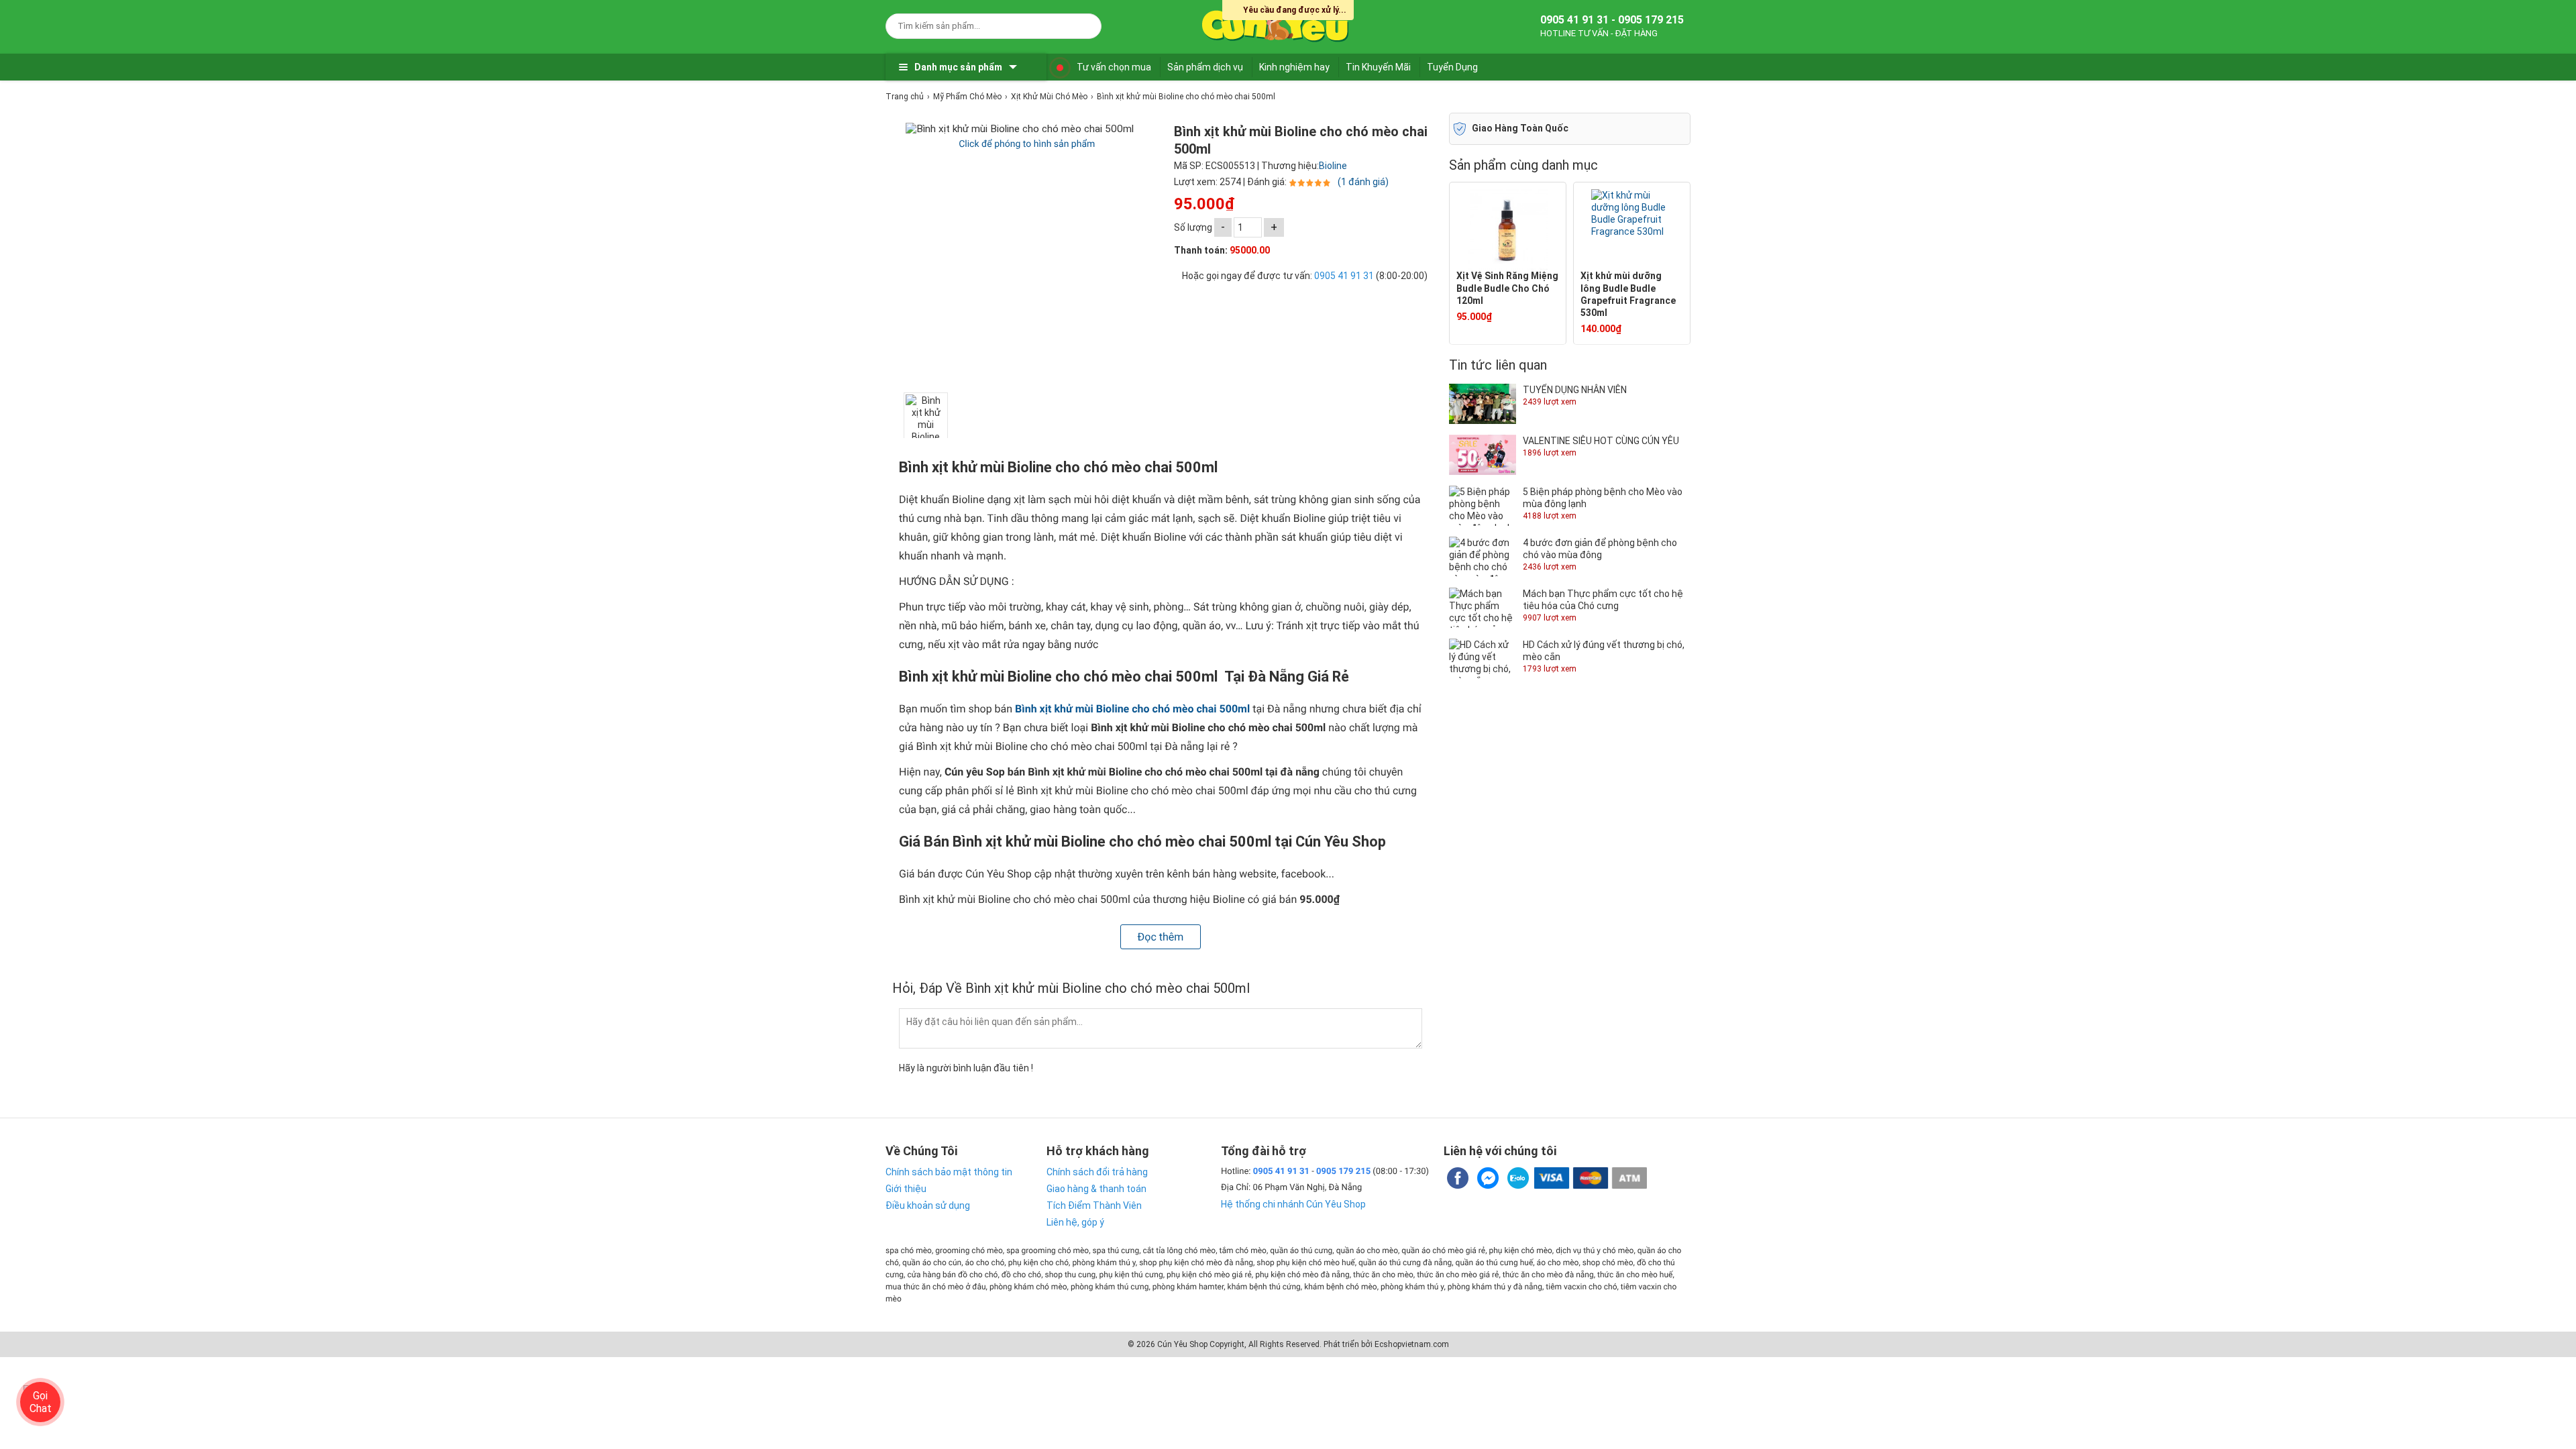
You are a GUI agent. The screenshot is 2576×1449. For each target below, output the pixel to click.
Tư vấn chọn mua (1114, 67)
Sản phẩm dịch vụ (1205, 67)
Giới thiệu (906, 1189)
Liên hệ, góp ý (1075, 1222)
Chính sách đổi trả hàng (1097, 1172)
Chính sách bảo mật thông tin (949, 1172)
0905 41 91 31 (1344, 276)
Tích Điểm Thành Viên (1094, 1205)
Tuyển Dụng (1452, 67)
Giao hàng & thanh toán (1096, 1189)
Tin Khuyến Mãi (1378, 67)
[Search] (1082, 24)
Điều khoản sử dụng (928, 1205)
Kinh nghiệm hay (1294, 67)
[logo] (1276, 23)
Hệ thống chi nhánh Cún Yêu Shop (1293, 1204)
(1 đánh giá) (1363, 182)
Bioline (1333, 166)
